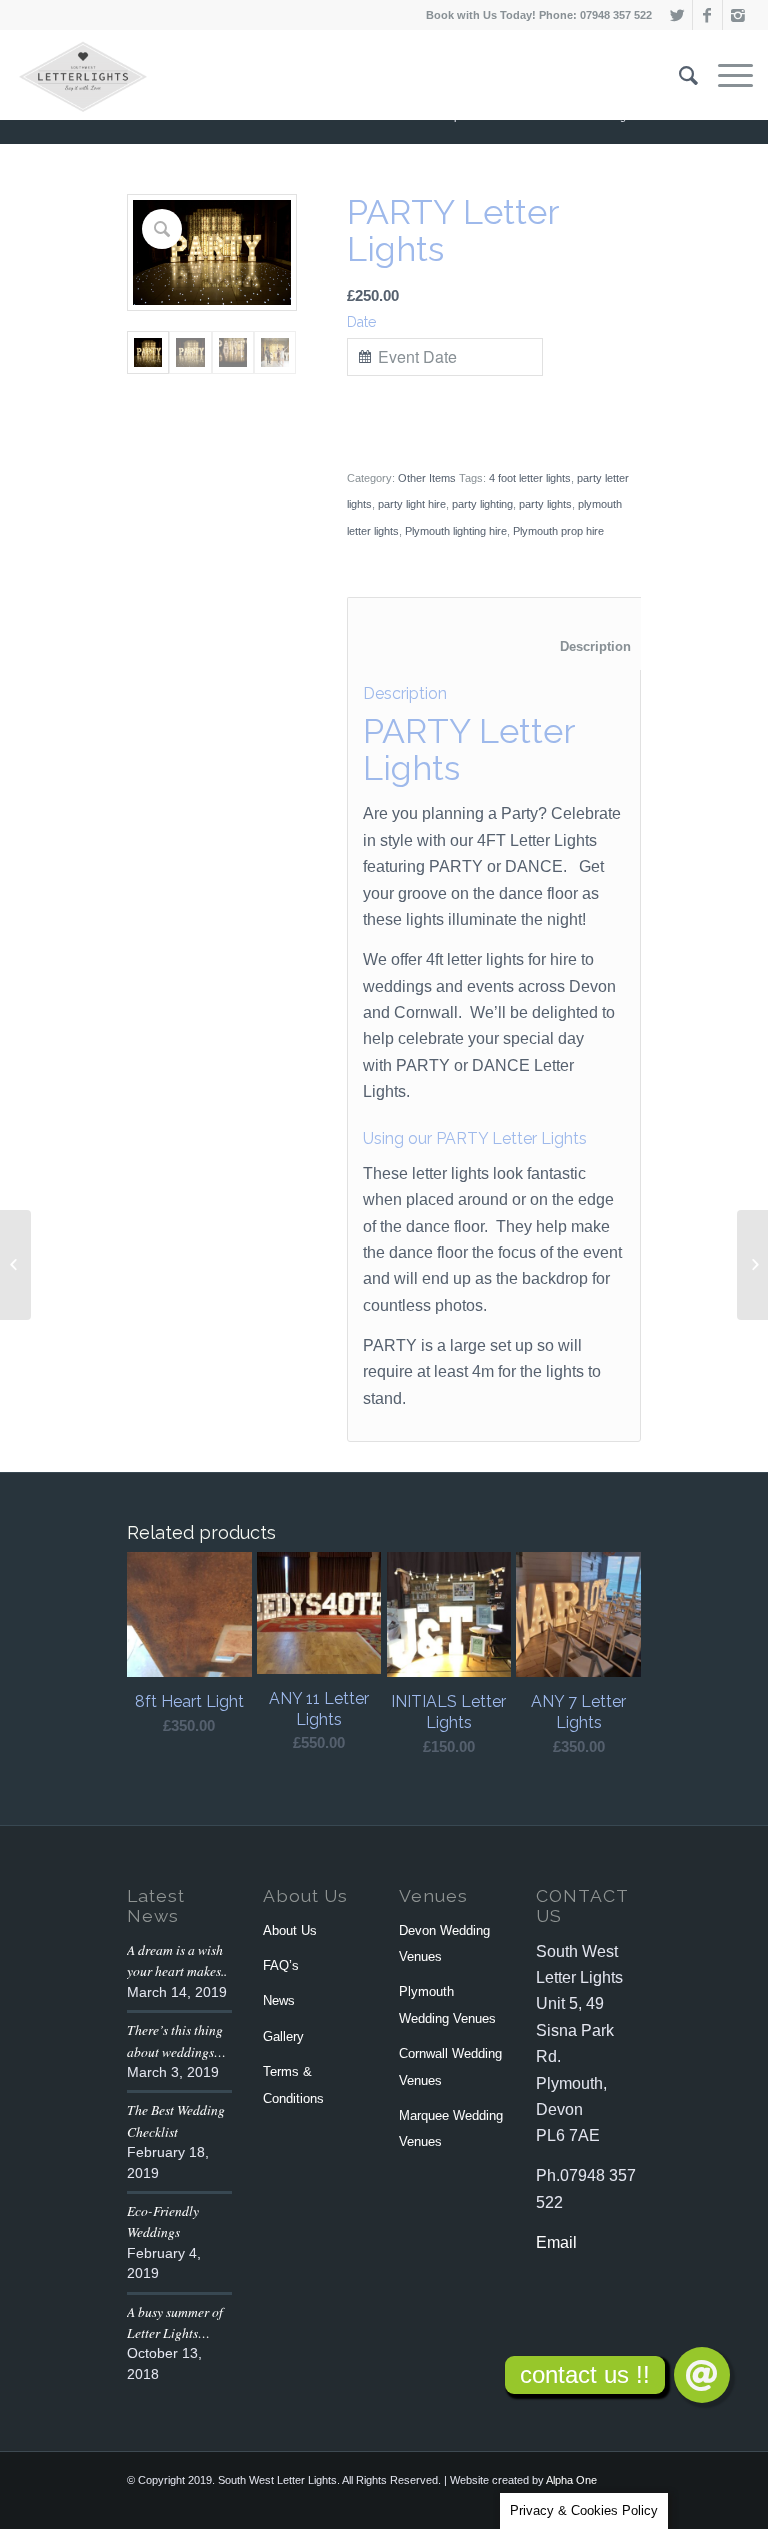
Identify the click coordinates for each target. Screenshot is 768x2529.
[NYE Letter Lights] (15, 1265)
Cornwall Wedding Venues (450, 2066)
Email (556, 2242)
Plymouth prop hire (558, 531)
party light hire (412, 504)
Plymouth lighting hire (456, 531)
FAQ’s (281, 1965)
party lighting (482, 504)
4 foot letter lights (530, 478)
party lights (545, 504)
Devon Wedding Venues (444, 1943)
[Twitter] (677, 15)
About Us (290, 1930)
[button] (702, 2375)
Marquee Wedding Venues (451, 2128)
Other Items (427, 478)
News (279, 2000)
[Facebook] (707, 15)
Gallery (283, 2036)
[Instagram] (738, 15)
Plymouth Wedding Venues (447, 2004)
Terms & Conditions (293, 2084)
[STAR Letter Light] (752, 1265)
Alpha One (571, 2480)
